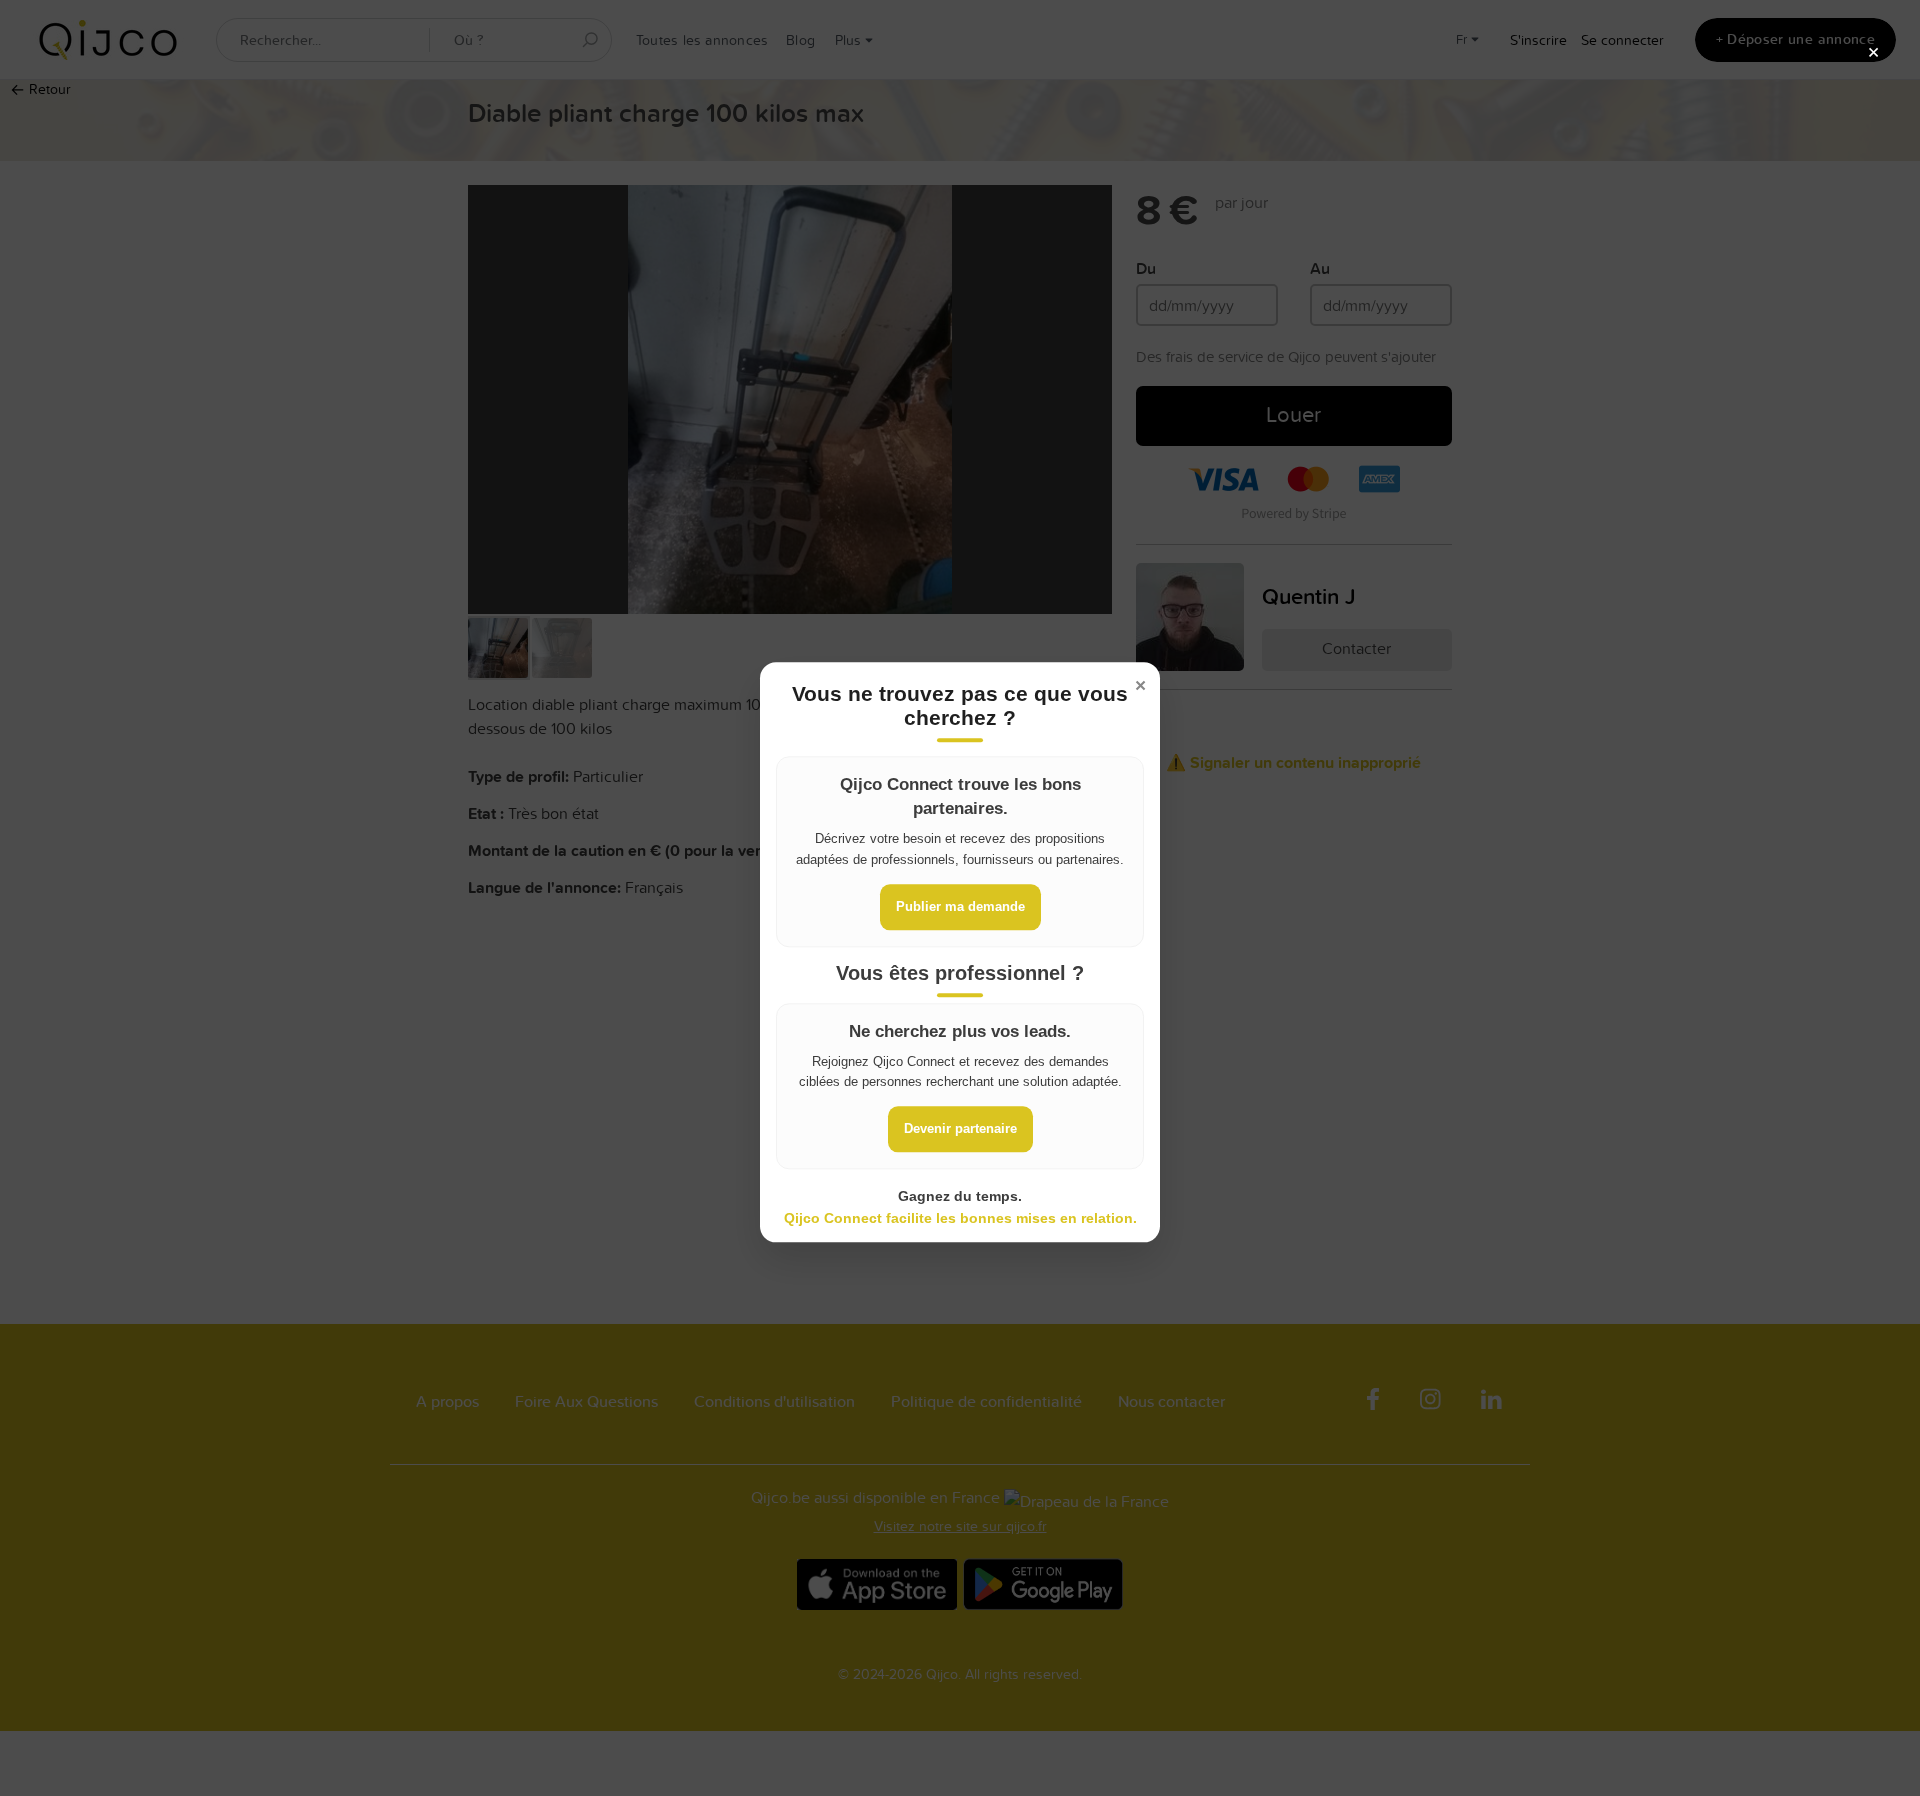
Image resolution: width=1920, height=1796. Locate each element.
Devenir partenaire (960, 1128)
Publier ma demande (960, 905)
